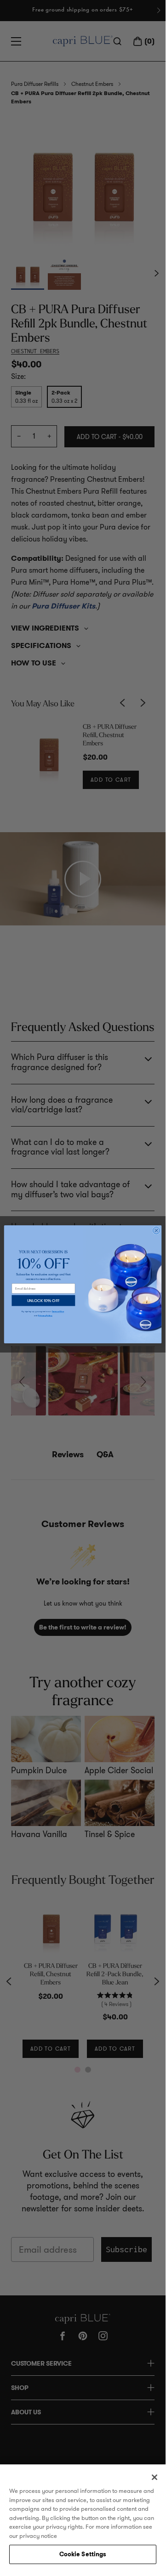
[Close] (155, 2477)
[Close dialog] (156, 1231)
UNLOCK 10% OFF (44, 1300)
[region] (83, 2517)
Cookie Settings (83, 2554)
